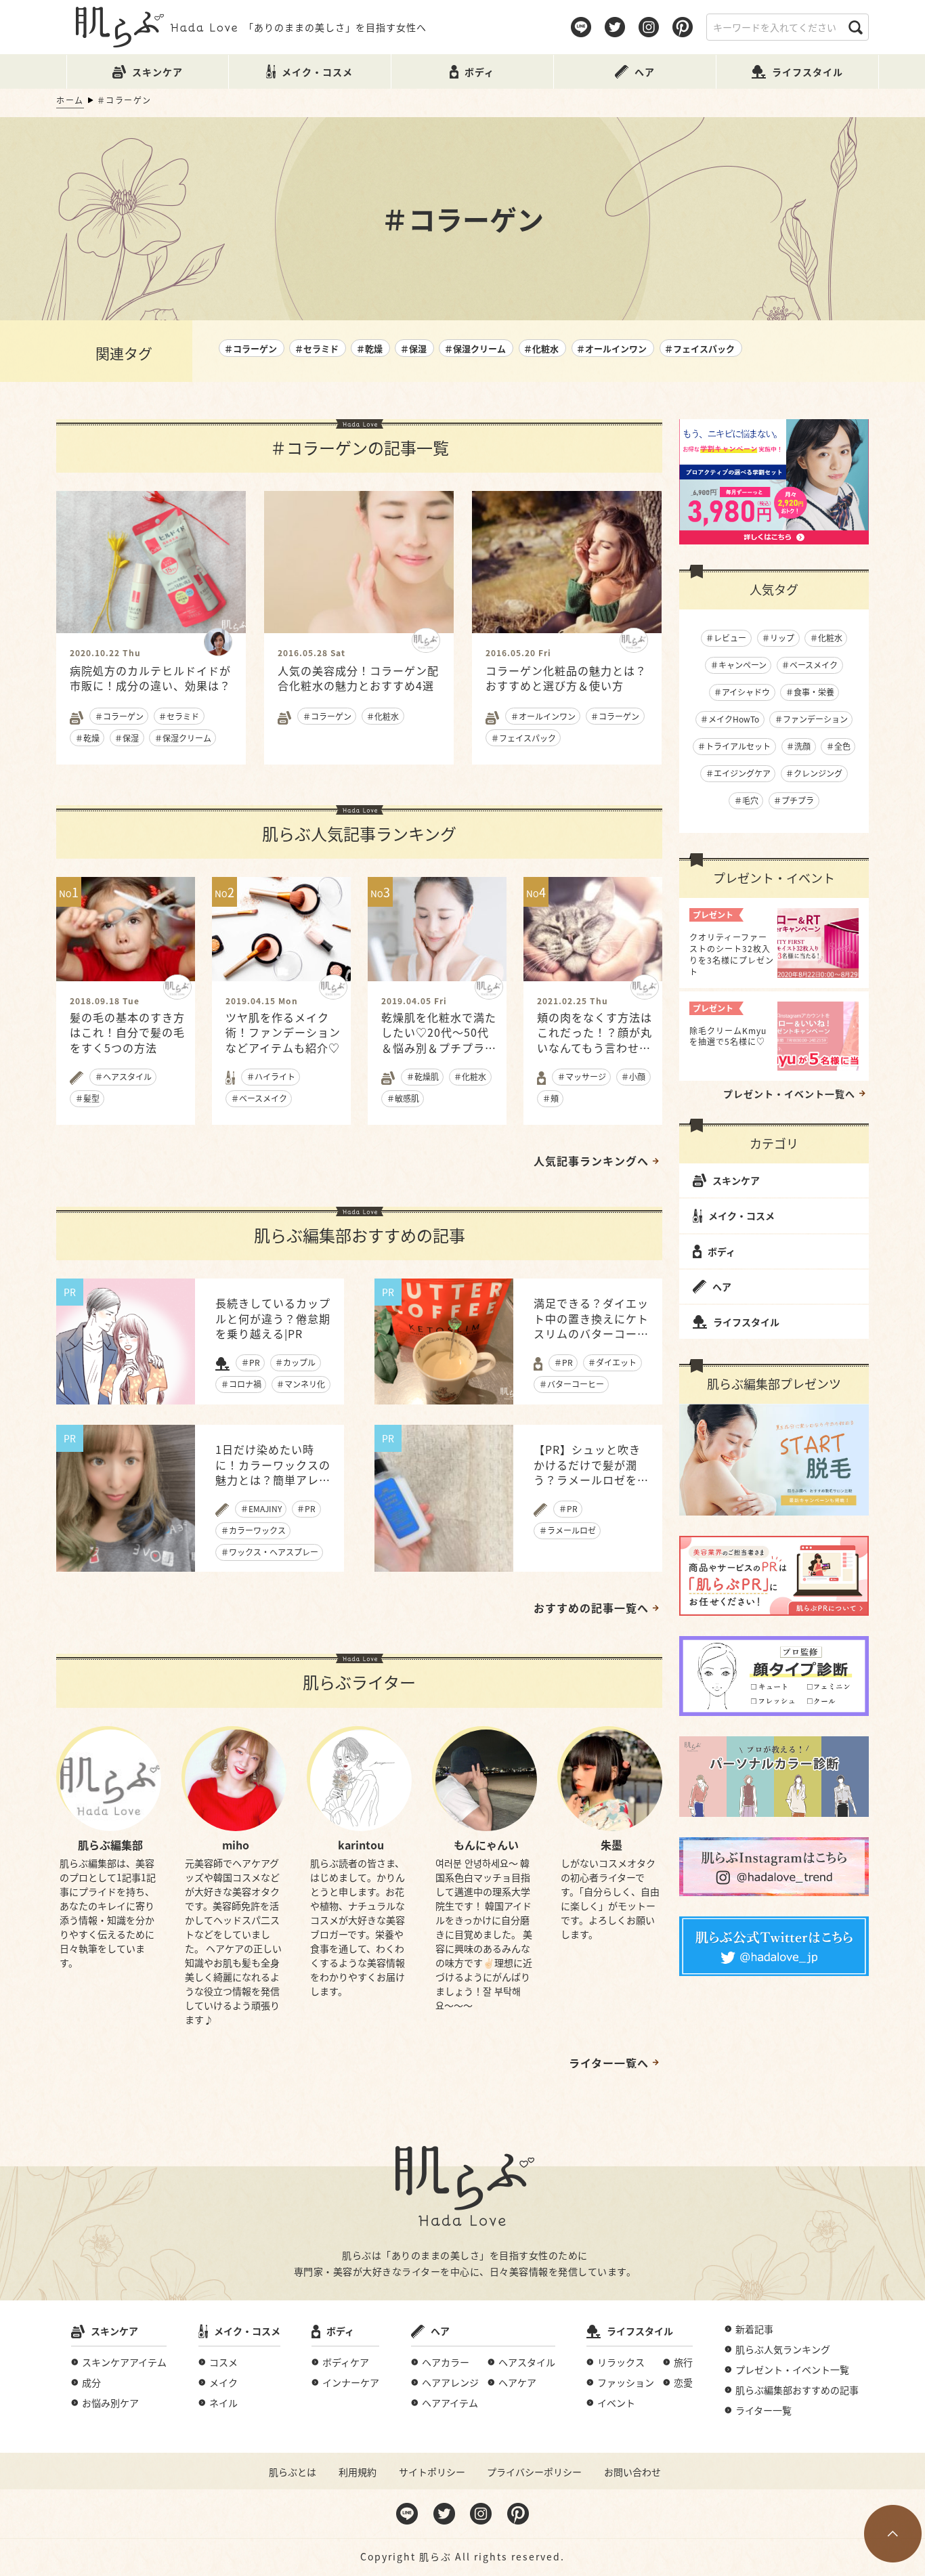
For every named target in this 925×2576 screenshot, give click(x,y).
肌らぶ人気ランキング (783, 2349)
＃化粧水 (541, 348)
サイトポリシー (432, 2472)
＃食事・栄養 (810, 692)
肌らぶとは (293, 2472)
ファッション (626, 2382)
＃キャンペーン (738, 665)
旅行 (683, 2362)
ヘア (722, 1287)
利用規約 (358, 2472)
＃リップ (778, 638)
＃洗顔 (798, 746)
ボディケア (346, 2362)
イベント (616, 2403)
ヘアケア (517, 2382)
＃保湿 (413, 348)
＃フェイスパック (700, 348)
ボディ (722, 1251)
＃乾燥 (369, 348)
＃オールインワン (611, 348)
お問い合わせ (632, 2472)
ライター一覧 (763, 2410)
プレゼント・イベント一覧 (792, 2369)
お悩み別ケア (110, 2403)
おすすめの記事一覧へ (591, 1608)
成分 (91, 2382)
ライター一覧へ (609, 2063)
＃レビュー (726, 638)
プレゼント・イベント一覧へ (789, 1094)
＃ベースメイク (810, 665)
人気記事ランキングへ (591, 1161)
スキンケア (736, 1180)
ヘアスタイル (527, 2362)
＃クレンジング (814, 773)
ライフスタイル (746, 1322)
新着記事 (754, 2329)
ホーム (70, 100)
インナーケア (351, 2382)
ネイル (223, 2403)
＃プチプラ (794, 800)
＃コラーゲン (251, 348)
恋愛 (683, 2382)
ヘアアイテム (450, 2403)
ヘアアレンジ (450, 2382)
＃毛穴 (746, 800)
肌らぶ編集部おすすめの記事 (797, 2390)
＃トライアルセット (734, 746)
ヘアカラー (446, 2362)
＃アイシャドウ (742, 692)
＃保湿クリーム (475, 348)
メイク (223, 2382)
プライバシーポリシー (534, 2472)
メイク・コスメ (741, 1216)
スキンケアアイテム (124, 2362)
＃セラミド (317, 348)
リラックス (621, 2362)
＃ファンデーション (811, 719)
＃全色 (838, 746)
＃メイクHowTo (730, 719)
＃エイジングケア (738, 773)
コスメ (223, 2362)
